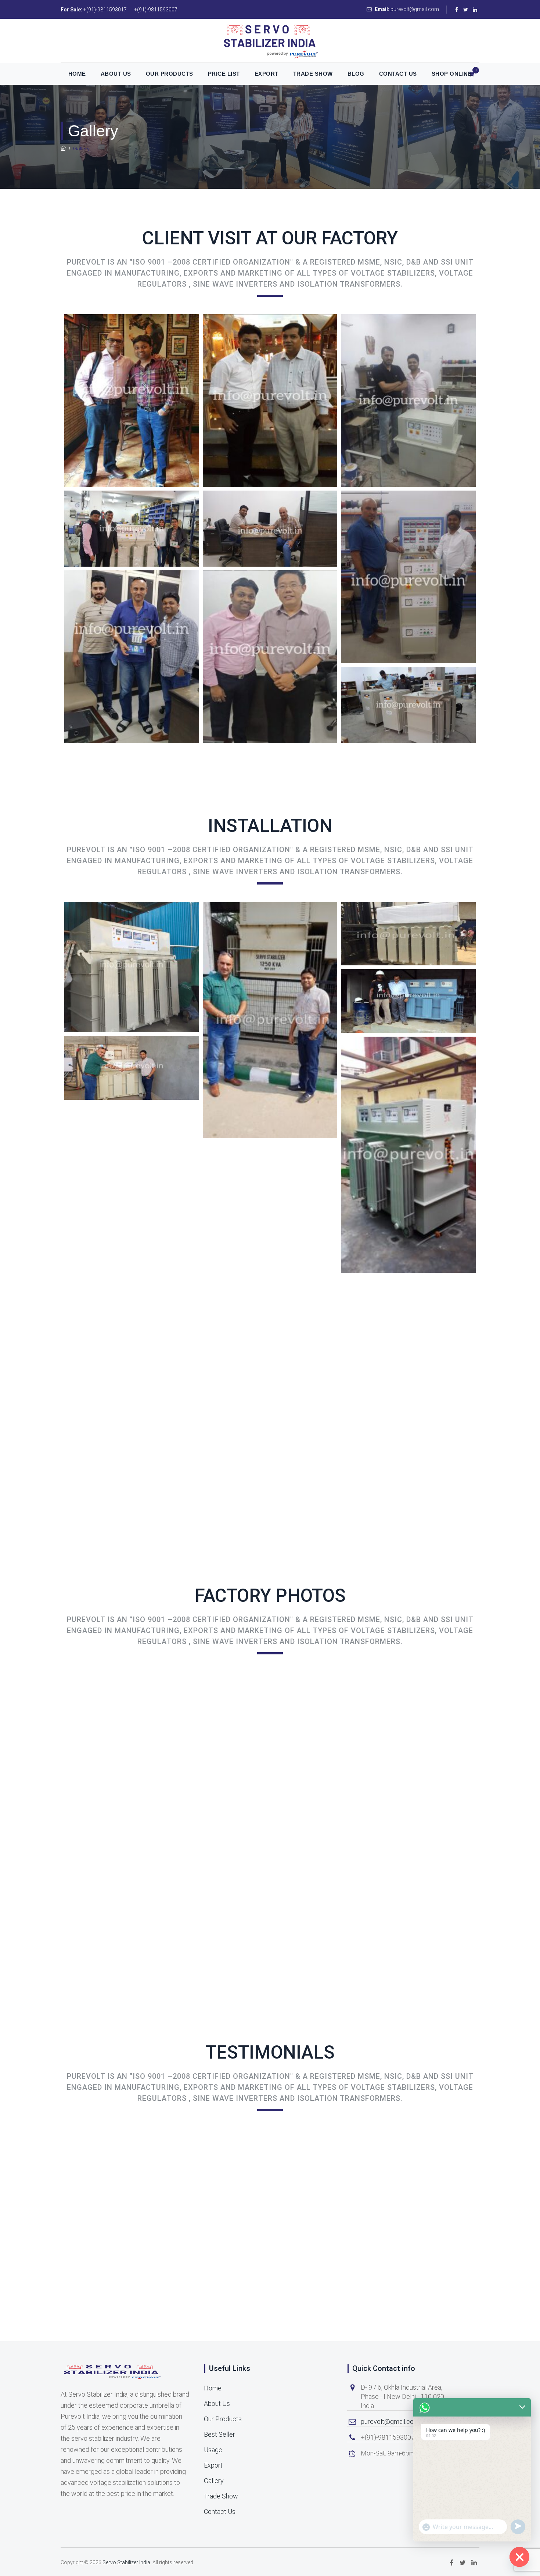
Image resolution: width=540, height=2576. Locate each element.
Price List (224, 74)
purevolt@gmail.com (390, 2421)
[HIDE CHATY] (519, 2557)
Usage (213, 2450)
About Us (116, 74)
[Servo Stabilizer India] (270, 41)
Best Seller (219, 2434)
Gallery (214, 2481)
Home (77, 74)
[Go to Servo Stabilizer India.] (63, 148)
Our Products (170, 74)
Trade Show (313, 74)
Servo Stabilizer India (126, 2562)
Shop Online (452, 74)
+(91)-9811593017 (105, 10)
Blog (356, 74)
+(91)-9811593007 (156, 10)
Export (267, 74)
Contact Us (398, 74)
